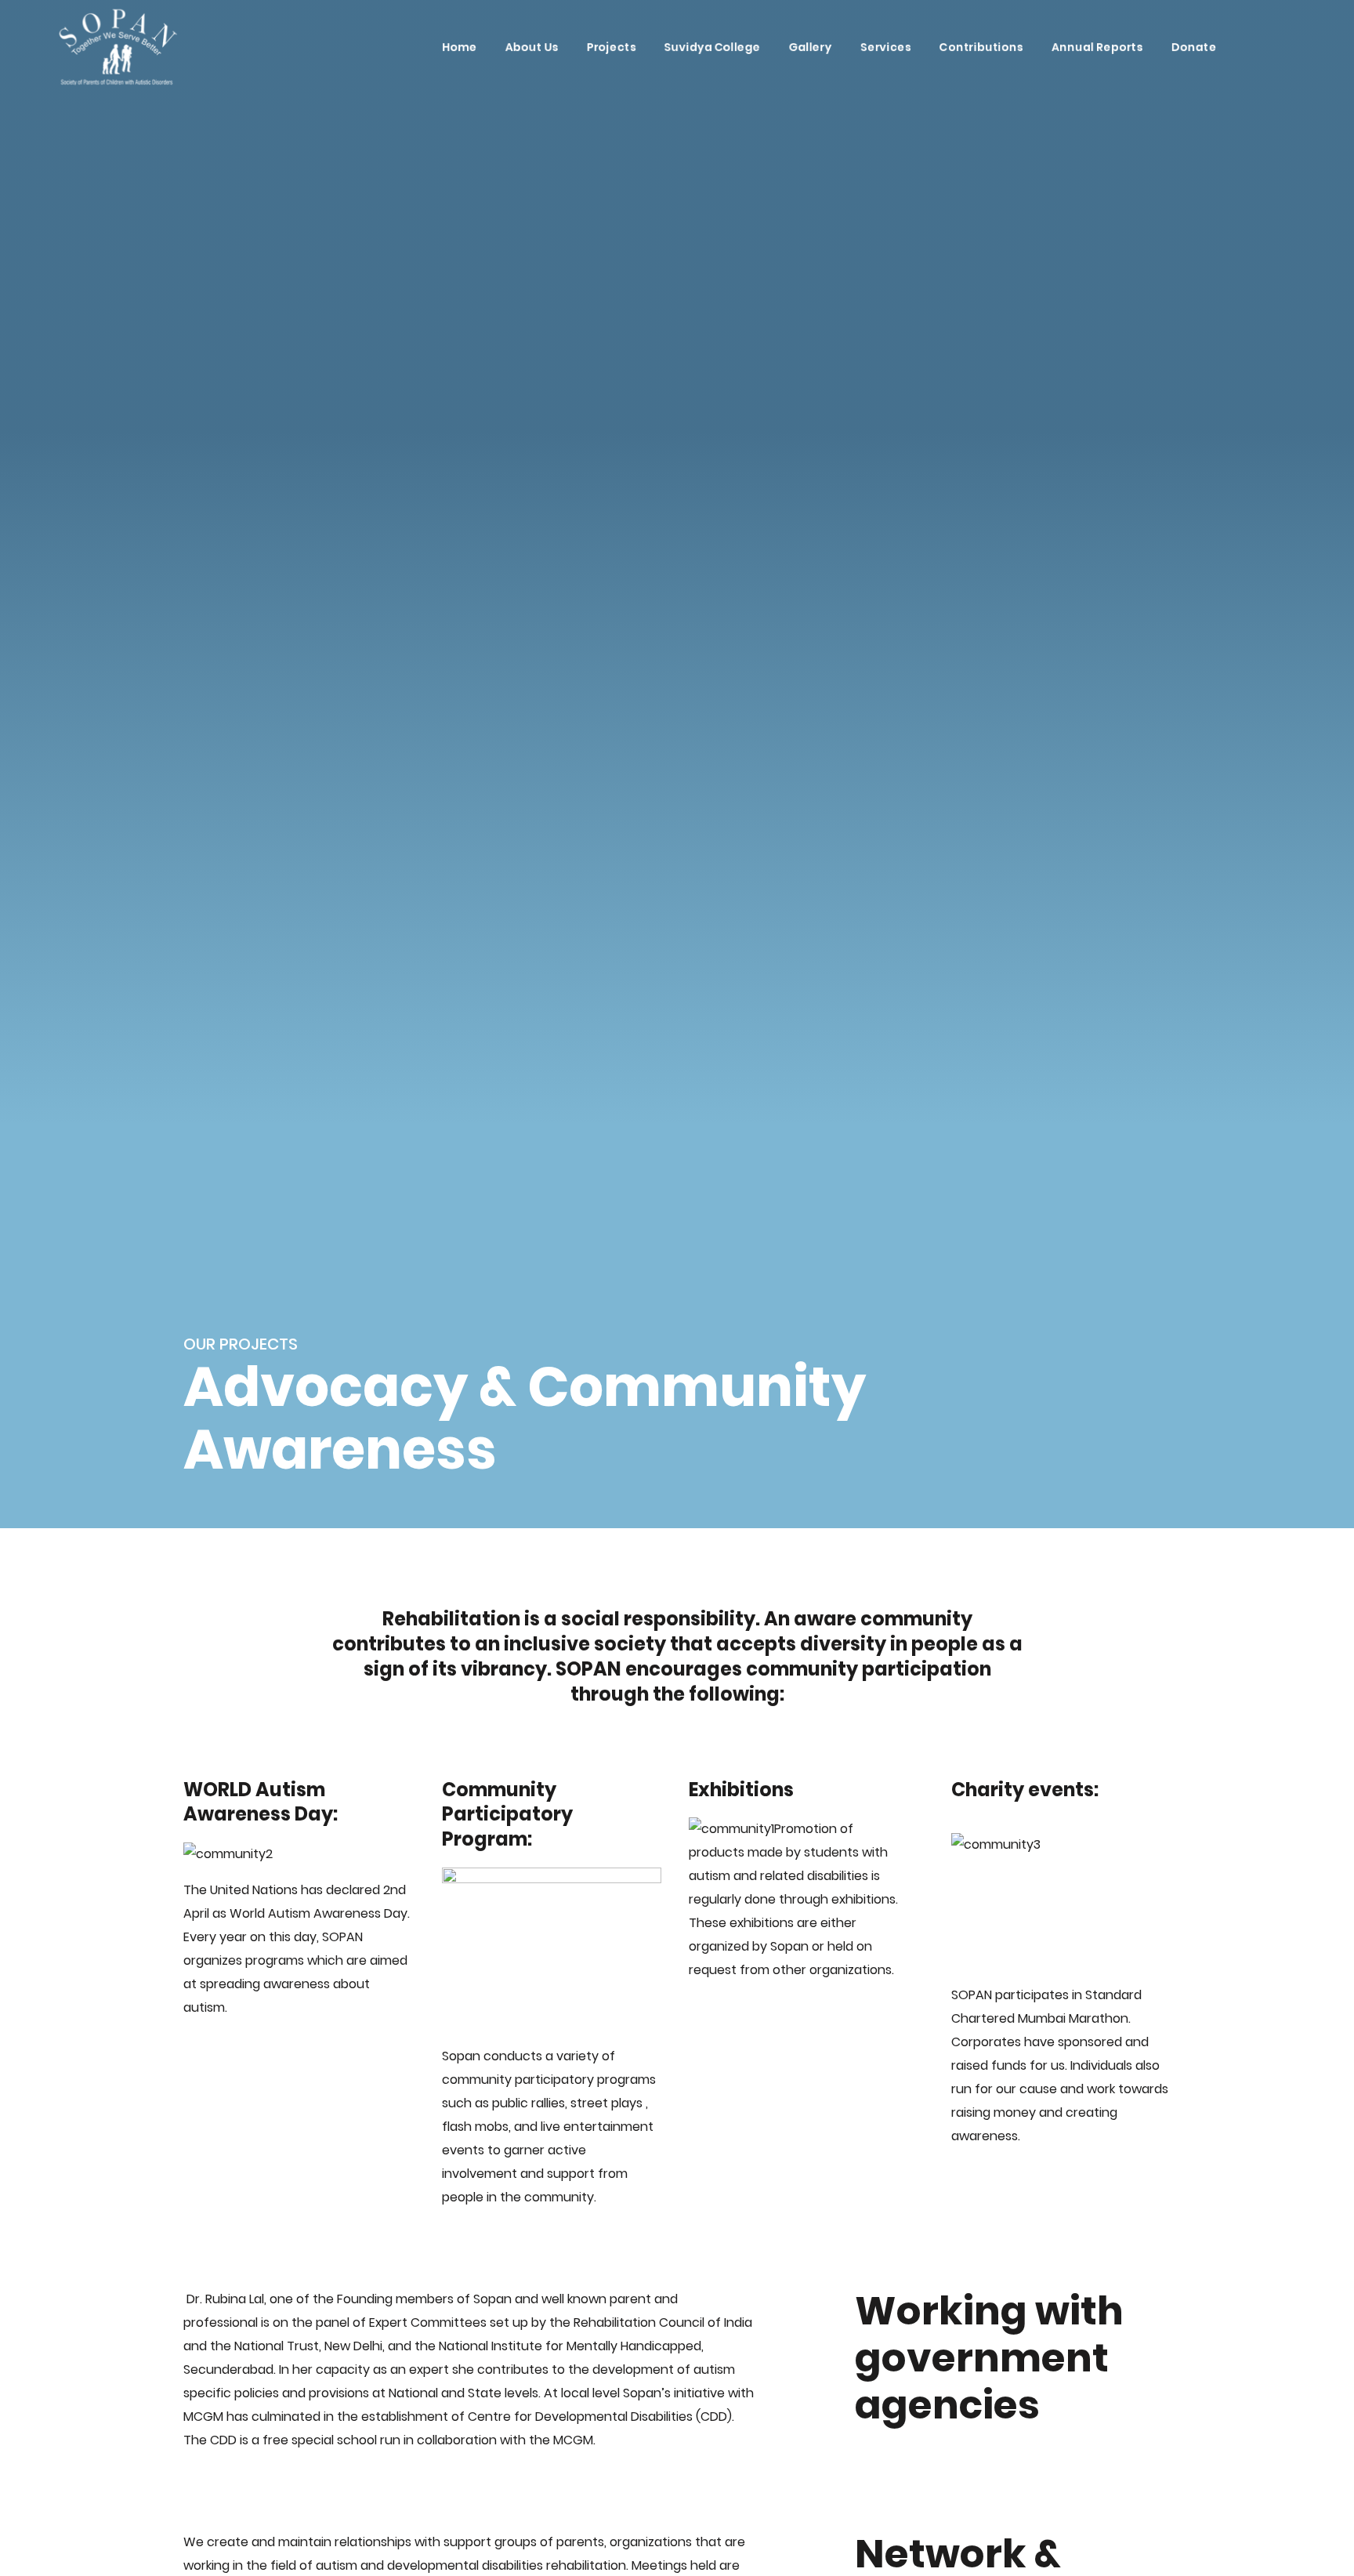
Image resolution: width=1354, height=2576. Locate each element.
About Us (532, 47)
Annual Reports (1097, 47)
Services (886, 47)
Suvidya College (713, 47)
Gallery (811, 47)
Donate (1194, 47)
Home (460, 47)
